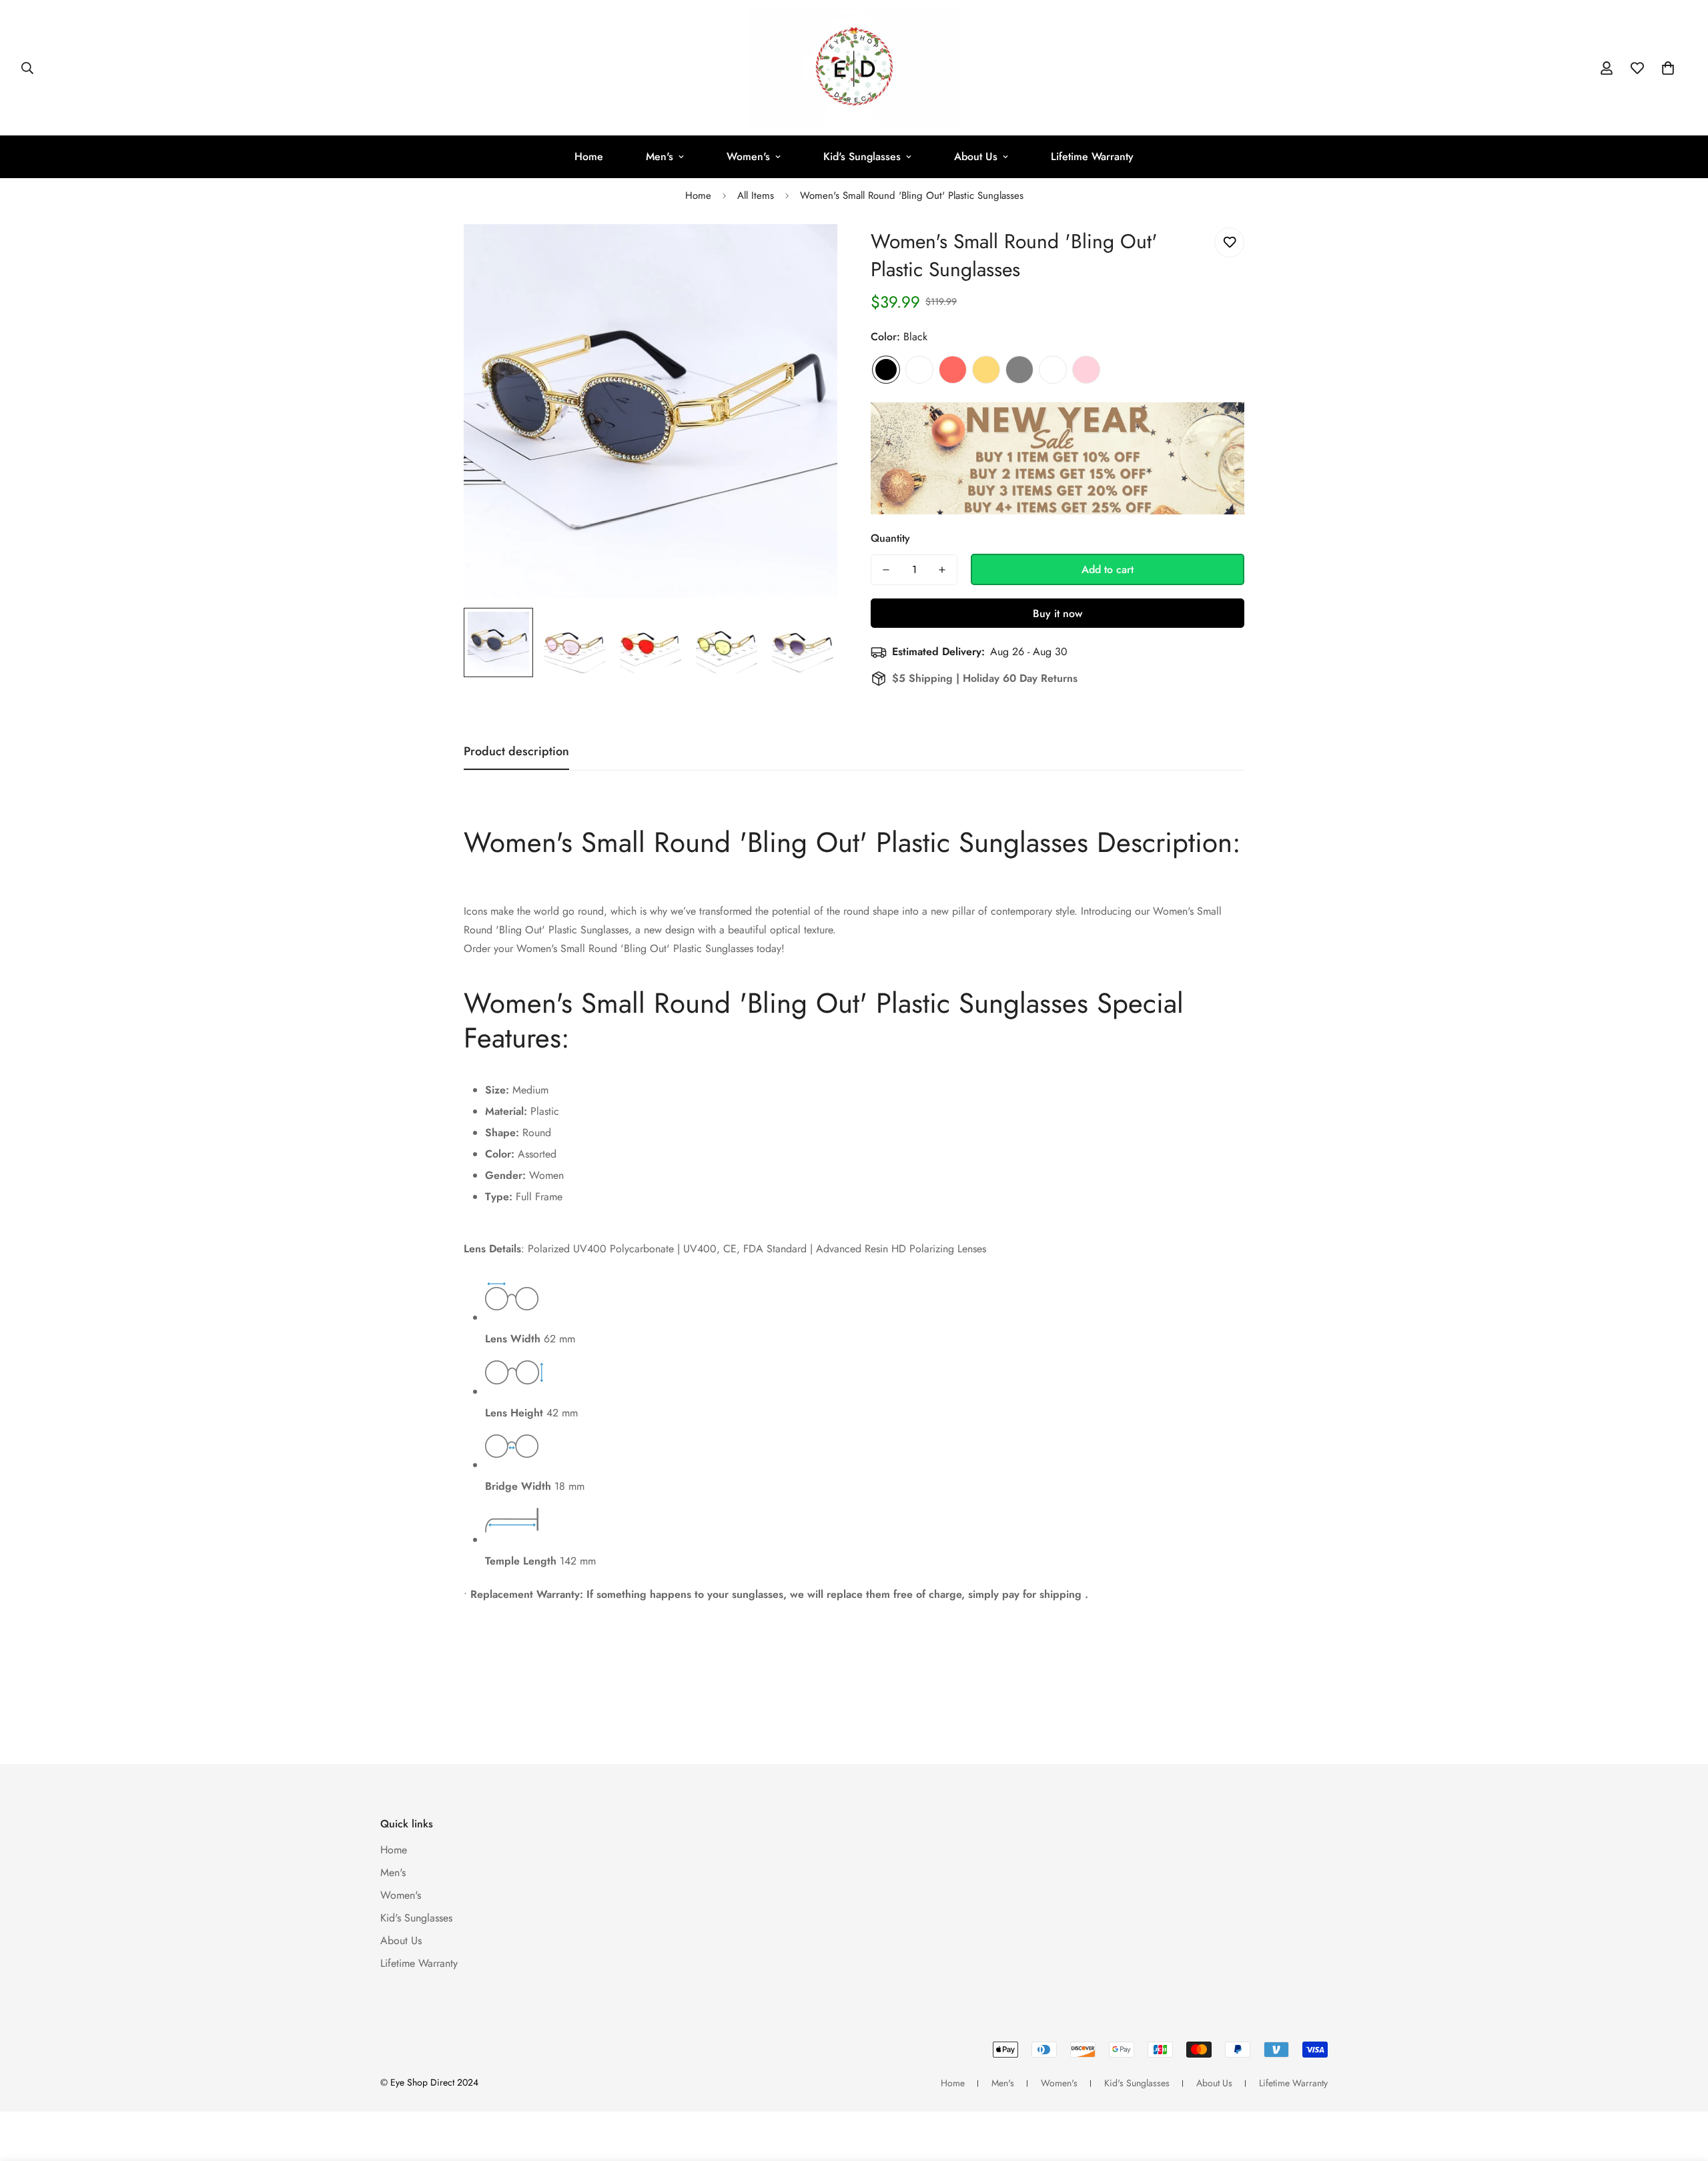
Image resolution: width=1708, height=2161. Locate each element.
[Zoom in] (809, 253)
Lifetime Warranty (1092, 156)
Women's (748, 156)
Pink (1086, 370)
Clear (919, 370)
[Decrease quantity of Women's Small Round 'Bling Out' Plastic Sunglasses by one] (886, 570)
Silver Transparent (1053, 370)
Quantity (890, 538)
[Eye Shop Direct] (854, 68)
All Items (756, 195)
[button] (1668, 68)
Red (953, 370)
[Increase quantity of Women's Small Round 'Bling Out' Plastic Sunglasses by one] (942, 570)
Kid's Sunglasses (862, 156)
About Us (976, 156)
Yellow (986, 370)
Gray (1019, 370)
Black (886, 370)
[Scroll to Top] (1682, 2088)
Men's (660, 156)
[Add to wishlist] (1229, 243)
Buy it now (1057, 613)
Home (589, 156)
